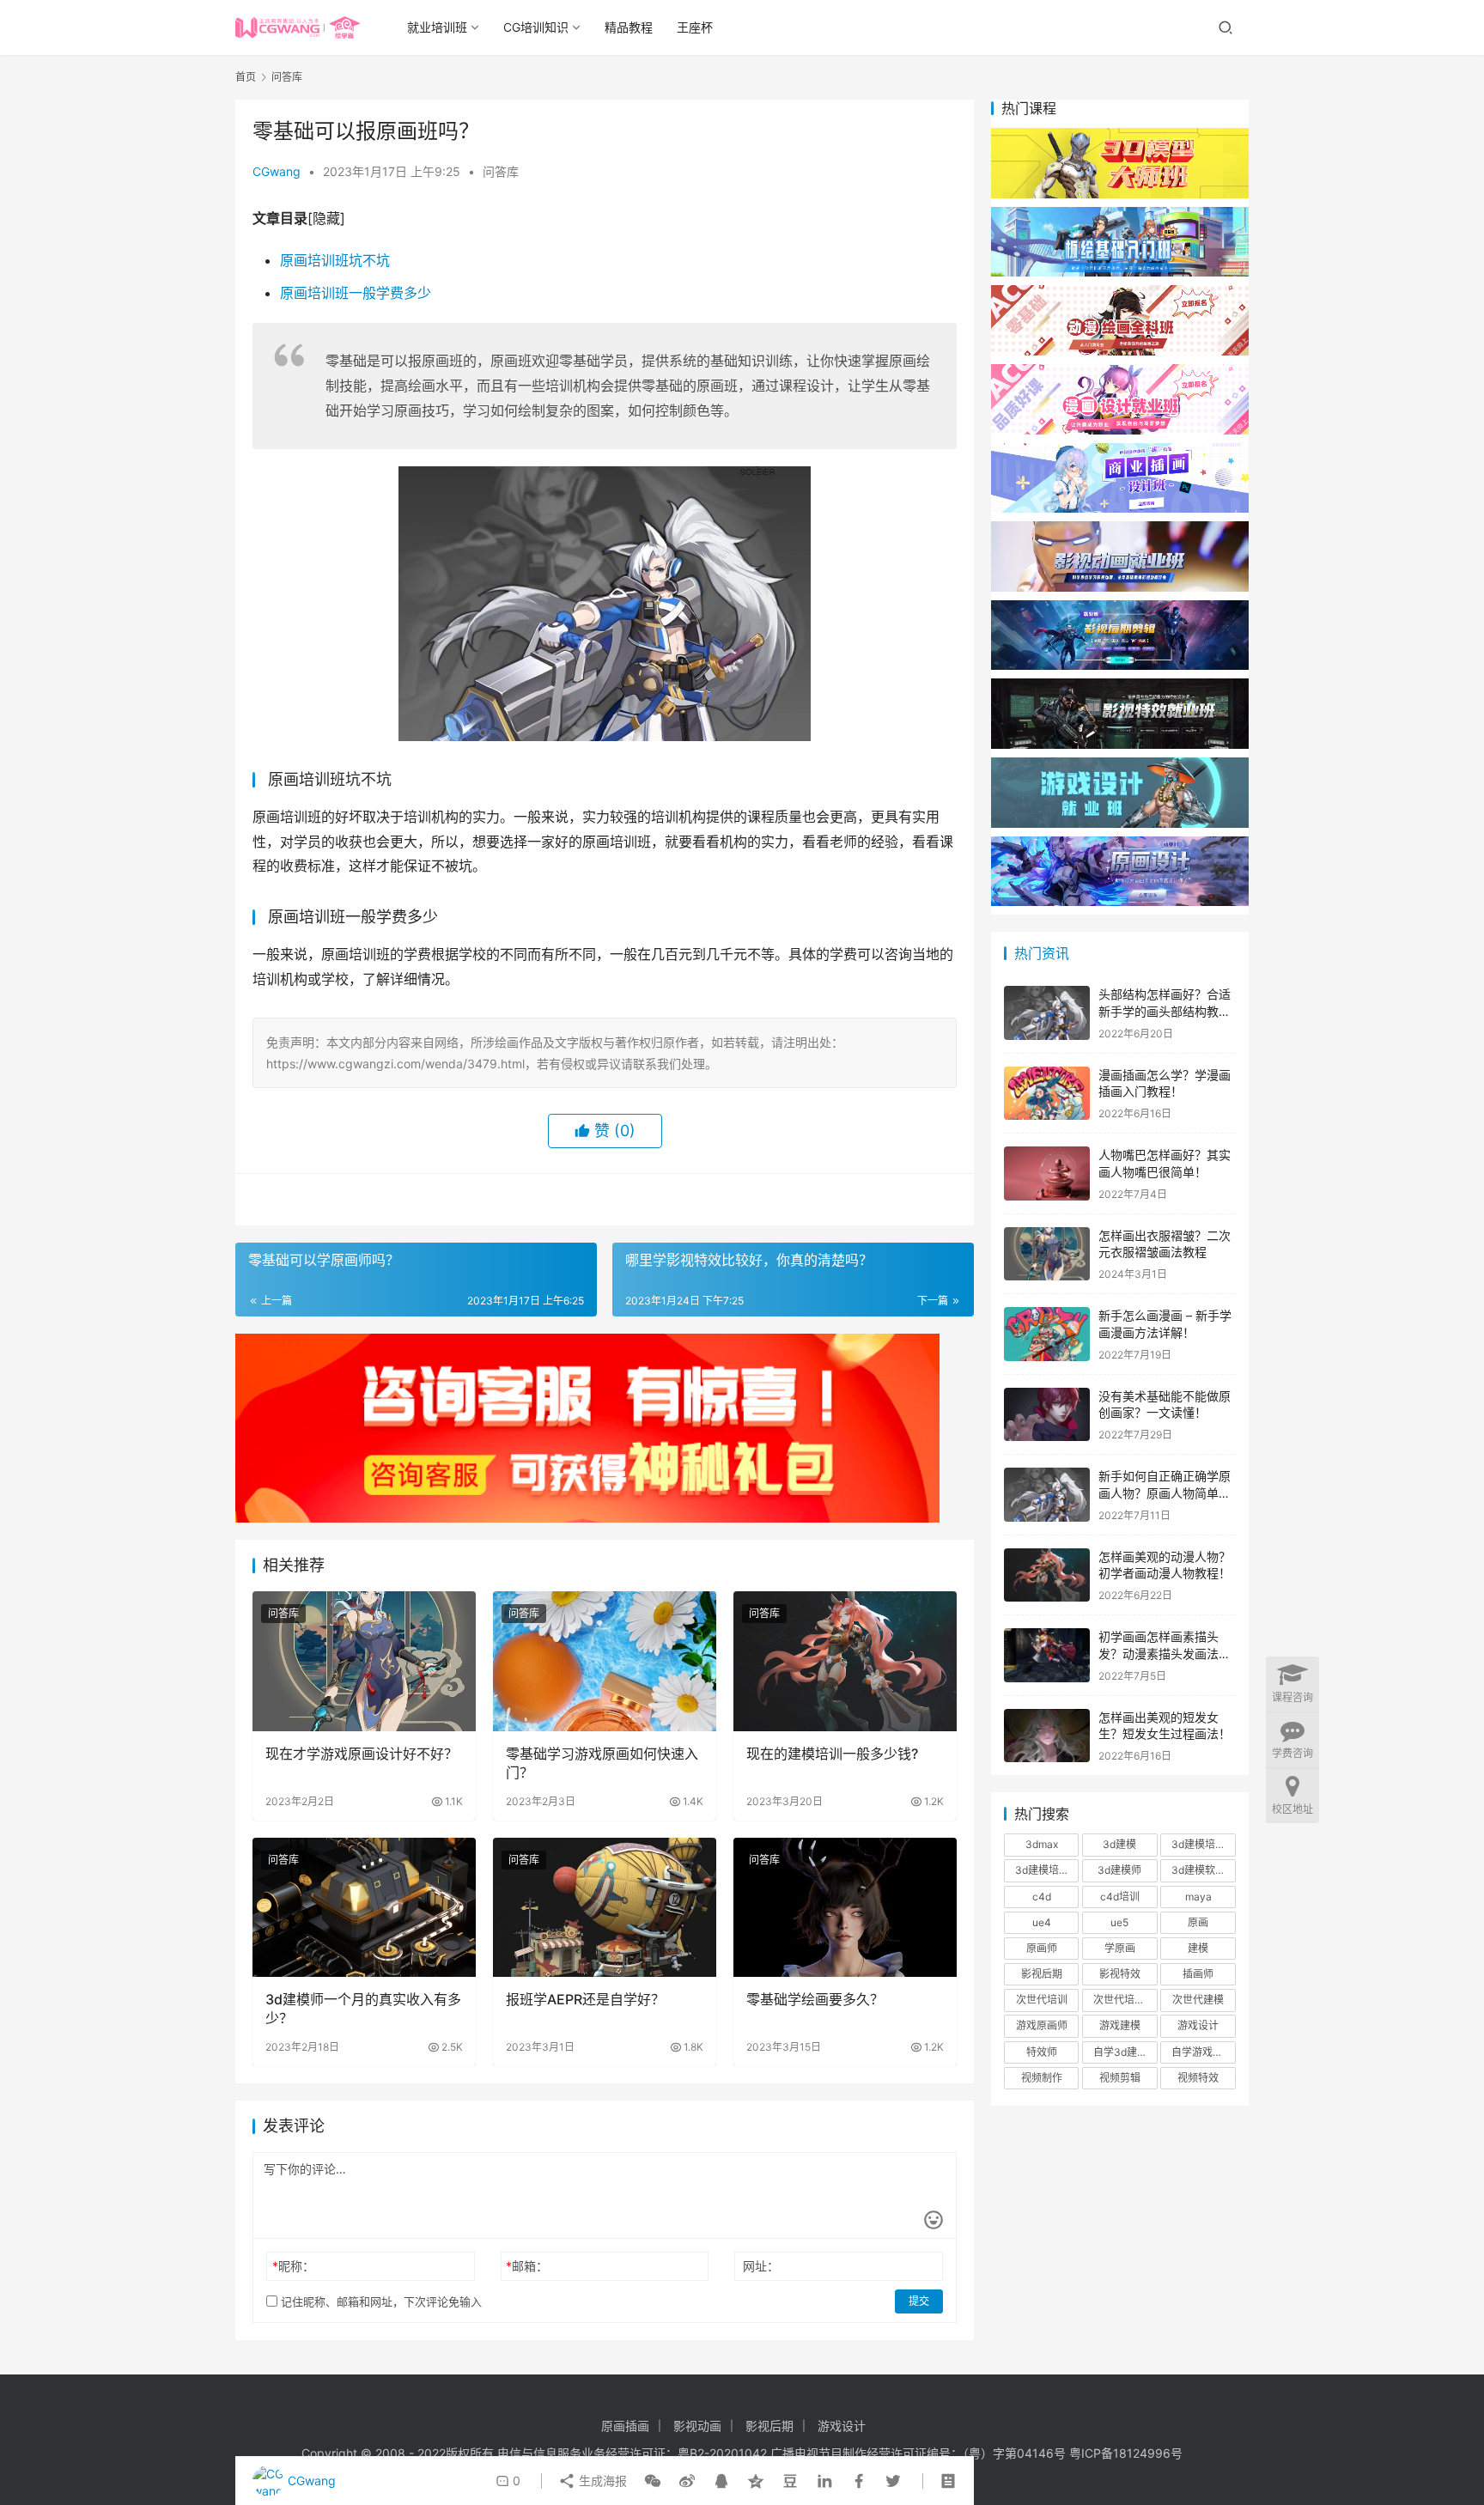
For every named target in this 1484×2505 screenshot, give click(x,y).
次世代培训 (1042, 2000)
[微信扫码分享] (653, 2481)
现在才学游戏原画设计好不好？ (362, 1754)
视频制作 (1042, 2078)
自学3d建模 (1120, 2052)
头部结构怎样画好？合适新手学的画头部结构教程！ (1165, 1011)
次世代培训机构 (1125, 2000)
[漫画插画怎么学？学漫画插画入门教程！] (1047, 1094)
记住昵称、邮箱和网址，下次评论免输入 (380, 2301)
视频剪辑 (1120, 2078)
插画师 (1198, 1974)
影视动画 (697, 2426)
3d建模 (1119, 1844)
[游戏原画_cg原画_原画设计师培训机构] (1120, 845)
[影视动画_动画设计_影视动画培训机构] (1120, 529)
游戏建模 (1120, 2025)
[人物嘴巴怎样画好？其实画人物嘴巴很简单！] (1047, 1173)
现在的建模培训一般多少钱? (832, 1754)
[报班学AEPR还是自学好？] (605, 1907)
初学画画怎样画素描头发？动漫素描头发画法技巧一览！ (1165, 1653)
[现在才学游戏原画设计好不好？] (364, 1661)
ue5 (1119, 1922)
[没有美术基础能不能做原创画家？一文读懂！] (1047, 1415)
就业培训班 (437, 27)
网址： (761, 2266)
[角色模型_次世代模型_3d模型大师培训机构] (1120, 136)
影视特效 (1120, 1974)
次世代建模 (1198, 2000)
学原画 (1120, 1948)
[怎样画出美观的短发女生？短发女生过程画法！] (1047, 1736)
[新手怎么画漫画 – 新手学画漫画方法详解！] (1047, 1334)
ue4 (1042, 1922)
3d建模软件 (1198, 1870)
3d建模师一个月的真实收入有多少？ (363, 2009)
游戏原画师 (1042, 2025)
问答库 (501, 171)
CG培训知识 (536, 27)
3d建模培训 (1198, 1844)
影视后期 (1042, 1974)
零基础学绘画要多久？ (815, 1999)
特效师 (1042, 2052)
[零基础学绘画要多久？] (845, 1907)
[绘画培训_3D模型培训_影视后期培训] (1120, 215)
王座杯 (695, 27)
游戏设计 (1198, 2025)
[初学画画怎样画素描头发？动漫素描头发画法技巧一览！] (1047, 1655)
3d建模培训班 (1047, 1870)
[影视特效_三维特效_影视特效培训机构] (1120, 687)
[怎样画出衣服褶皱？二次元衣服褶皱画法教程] (1047, 1254)
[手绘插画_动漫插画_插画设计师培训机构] (1120, 451)
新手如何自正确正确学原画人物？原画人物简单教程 (1165, 1493)
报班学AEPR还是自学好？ (585, 1999)
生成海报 (601, 2481)
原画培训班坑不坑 (335, 260)
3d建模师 (1119, 1870)
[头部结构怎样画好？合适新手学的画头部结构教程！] (1047, 1013)
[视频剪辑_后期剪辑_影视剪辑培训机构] (1120, 608)
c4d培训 (1120, 1897)
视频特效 (1198, 2078)
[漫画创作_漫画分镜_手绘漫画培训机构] (1120, 372)
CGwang (277, 171)
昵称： (293, 2266)
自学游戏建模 (1202, 2052)
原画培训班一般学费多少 (356, 293)
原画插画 (625, 2426)
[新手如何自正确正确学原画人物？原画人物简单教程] (1047, 1495)
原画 (1198, 1922)
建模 (1198, 1948)
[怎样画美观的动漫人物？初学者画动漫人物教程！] (1047, 1575)
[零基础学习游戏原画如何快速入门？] (605, 1661)
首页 (246, 77)
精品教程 (629, 27)
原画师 (1042, 1948)
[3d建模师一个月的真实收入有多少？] (364, 1907)
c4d (1042, 1897)
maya (1198, 1897)
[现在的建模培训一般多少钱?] (845, 1661)
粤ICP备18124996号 (1126, 2453)
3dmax (1042, 1844)
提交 (919, 2301)
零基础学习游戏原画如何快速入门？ (602, 1763)
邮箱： (527, 2266)
